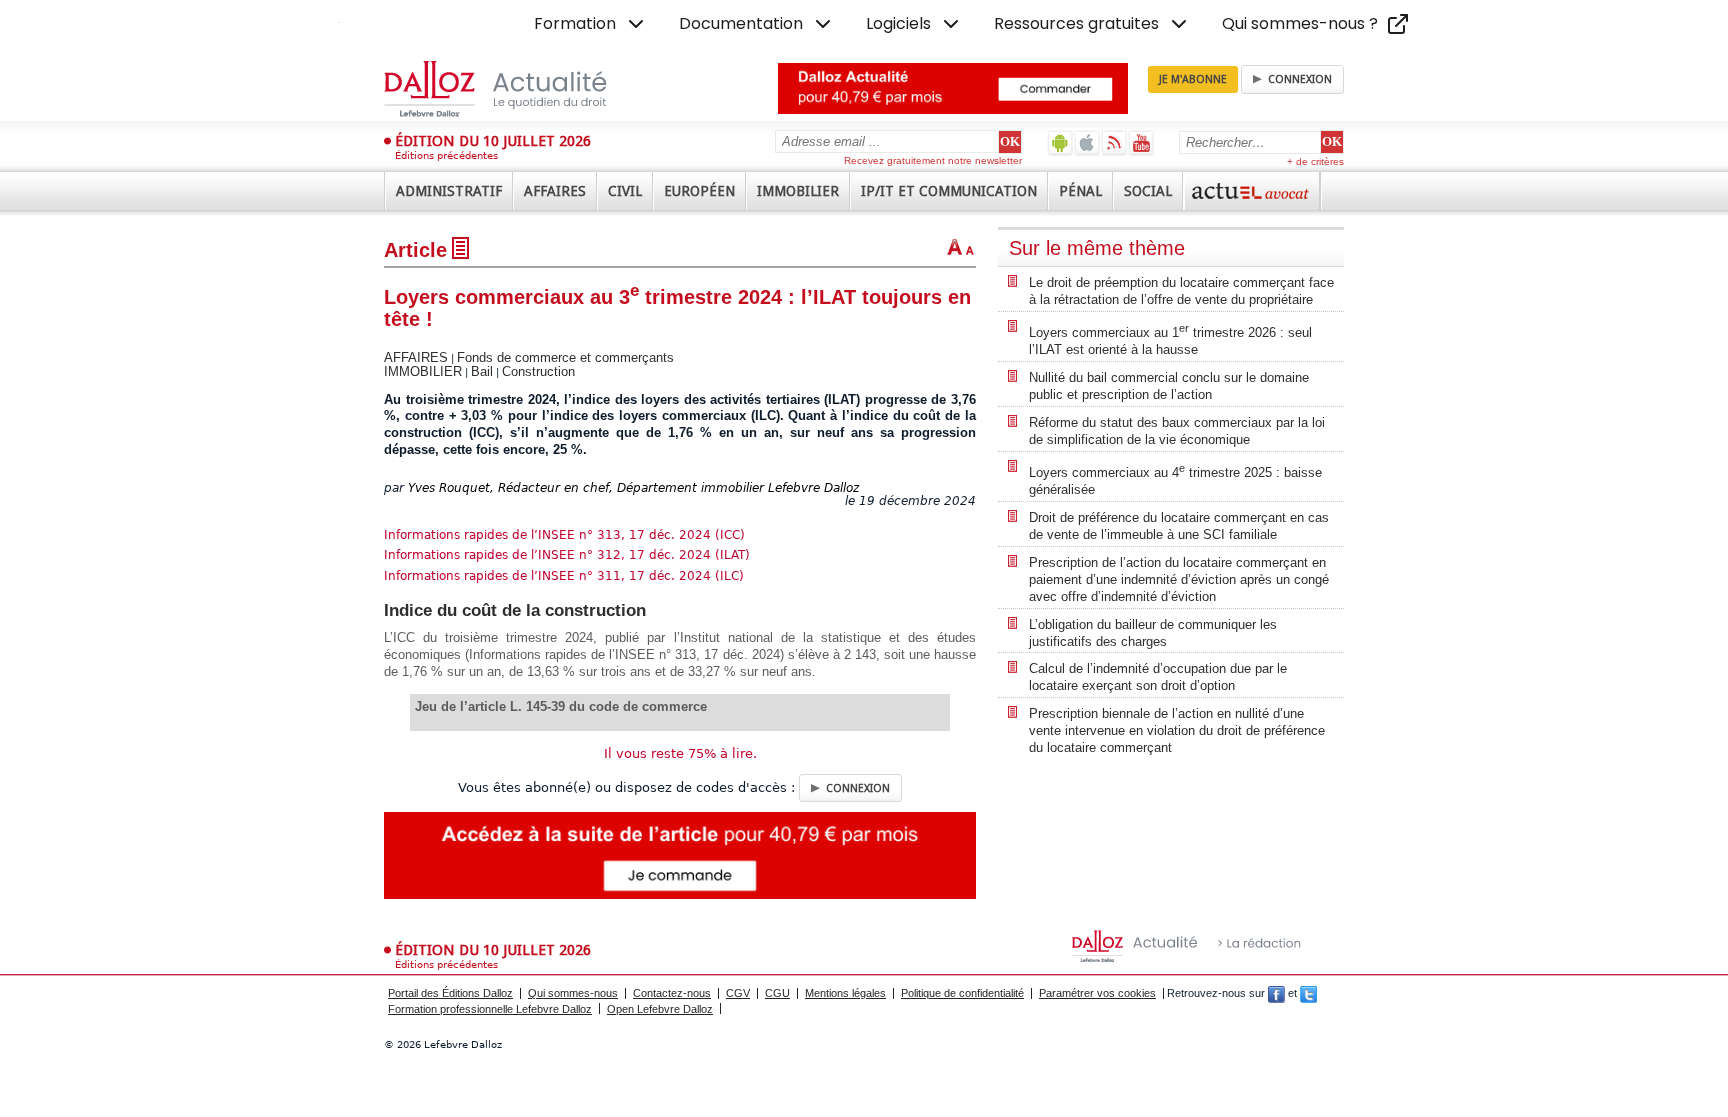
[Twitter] (1308, 993)
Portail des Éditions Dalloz (450, 993)
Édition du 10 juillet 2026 (493, 141)
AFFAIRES (416, 357)
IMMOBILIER (423, 371)
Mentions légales (845, 993)
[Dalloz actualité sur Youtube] (1141, 142)
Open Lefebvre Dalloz (660, 1009)
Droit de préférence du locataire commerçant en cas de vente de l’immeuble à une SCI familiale (1179, 526)
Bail (482, 371)
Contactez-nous (672, 993)
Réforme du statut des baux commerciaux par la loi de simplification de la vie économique (1177, 431)
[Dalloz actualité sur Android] (1060, 142)
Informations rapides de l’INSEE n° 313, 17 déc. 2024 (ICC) (564, 535)
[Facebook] (1276, 993)
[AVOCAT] (1252, 191)
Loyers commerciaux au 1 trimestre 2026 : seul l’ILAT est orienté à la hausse (1170, 339)
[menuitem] (591, 24)
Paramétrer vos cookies (1097, 993)
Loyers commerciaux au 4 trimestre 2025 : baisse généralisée (1175, 479)
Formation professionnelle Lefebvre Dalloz (490, 1009)
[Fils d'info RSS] (1114, 142)
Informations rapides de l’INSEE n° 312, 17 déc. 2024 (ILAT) (567, 555)
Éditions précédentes (446, 155)
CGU (777, 993)
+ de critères (1315, 161)
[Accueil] (516, 89)
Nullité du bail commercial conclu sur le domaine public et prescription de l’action (1169, 386)
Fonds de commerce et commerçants (565, 357)
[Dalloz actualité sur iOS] (1087, 142)
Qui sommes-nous (573, 993)
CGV (738, 993)
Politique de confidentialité (962, 993)
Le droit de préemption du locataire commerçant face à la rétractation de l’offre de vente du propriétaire (1181, 291)
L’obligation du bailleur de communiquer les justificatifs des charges (1153, 633)
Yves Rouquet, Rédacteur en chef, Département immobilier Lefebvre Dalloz (633, 488)
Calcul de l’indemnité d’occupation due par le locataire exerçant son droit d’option (1158, 677)
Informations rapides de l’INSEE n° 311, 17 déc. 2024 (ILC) (564, 576)
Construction (538, 371)
